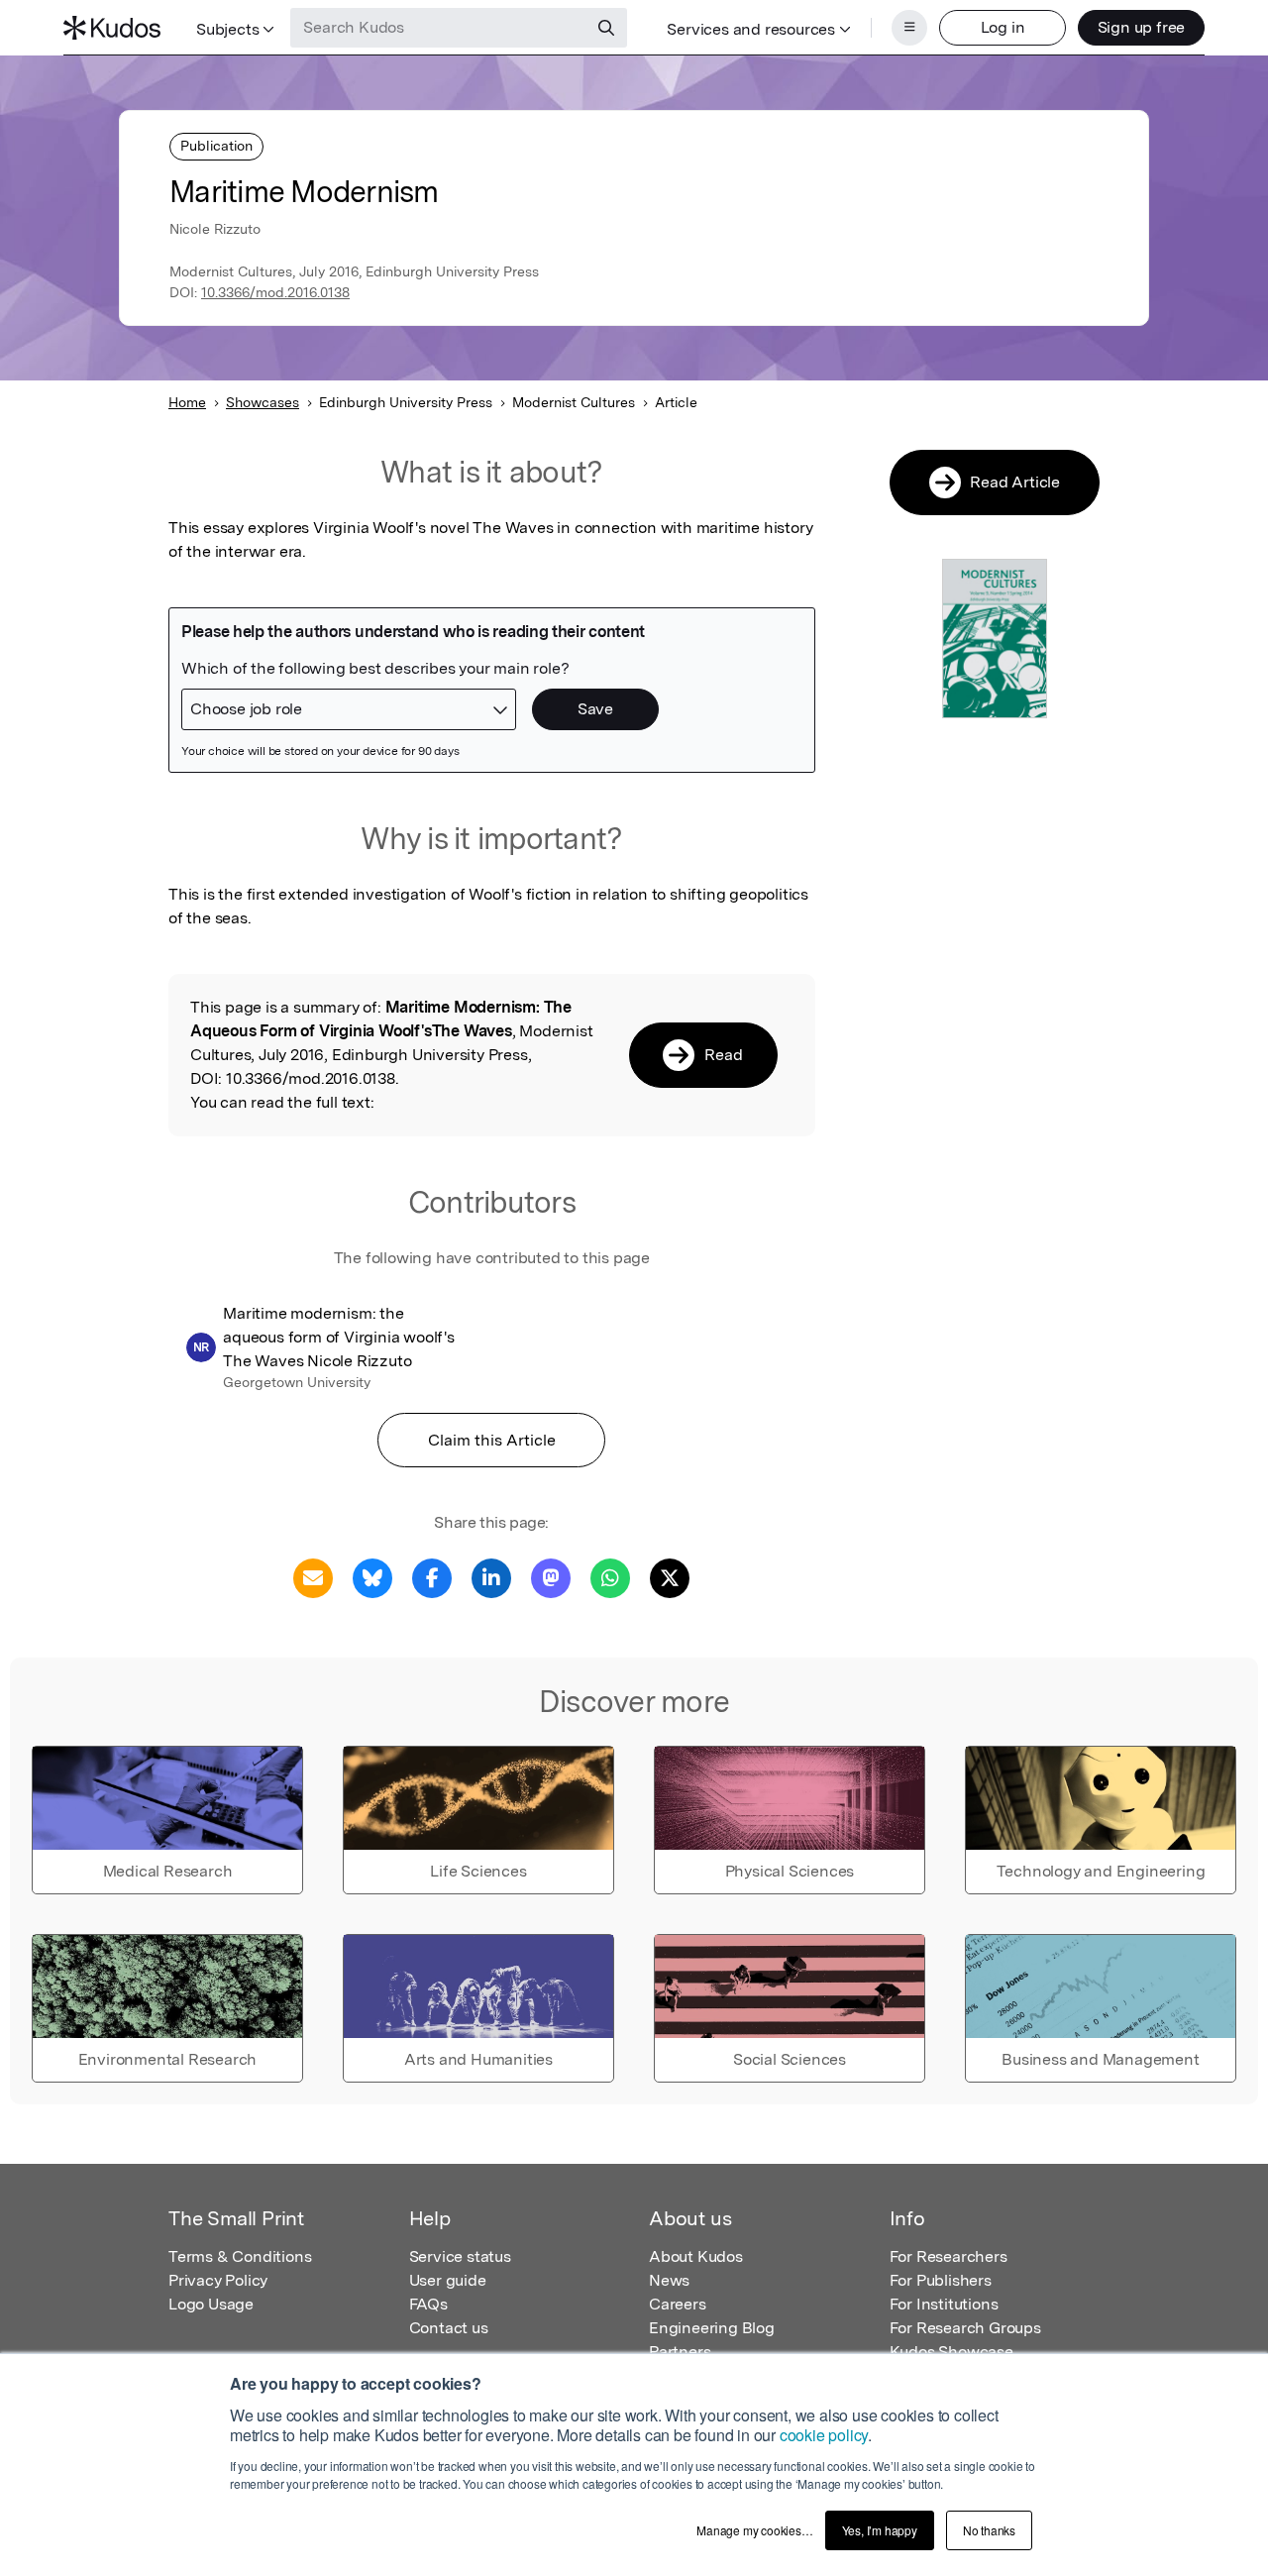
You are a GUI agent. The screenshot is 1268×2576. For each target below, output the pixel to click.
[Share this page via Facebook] (432, 1577)
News (669, 2280)
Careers (678, 2304)
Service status (460, 2256)
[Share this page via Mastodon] (551, 1577)
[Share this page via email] (313, 1577)
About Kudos (696, 2256)
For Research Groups (965, 2328)
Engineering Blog (712, 2328)
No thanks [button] (989, 2530)
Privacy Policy (218, 2280)
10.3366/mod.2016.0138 (275, 292)
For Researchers (949, 2256)
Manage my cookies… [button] (754, 2530)
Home (187, 402)
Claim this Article (492, 1440)
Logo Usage (211, 2304)
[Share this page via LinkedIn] (491, 1577)
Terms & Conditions (240, 2256)
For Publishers (941, 2280)
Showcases (263, 402)
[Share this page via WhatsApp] (610, 1577)
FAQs (428, 2304)
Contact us (449, 2328)
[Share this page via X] (670, 1577)
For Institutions (944, 2304)
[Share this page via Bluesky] (372, 1577)
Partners (680, 2352)
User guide (448, 2280)
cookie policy (824, 2435)
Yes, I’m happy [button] (880, 2530)
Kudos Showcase (951, 2352)
